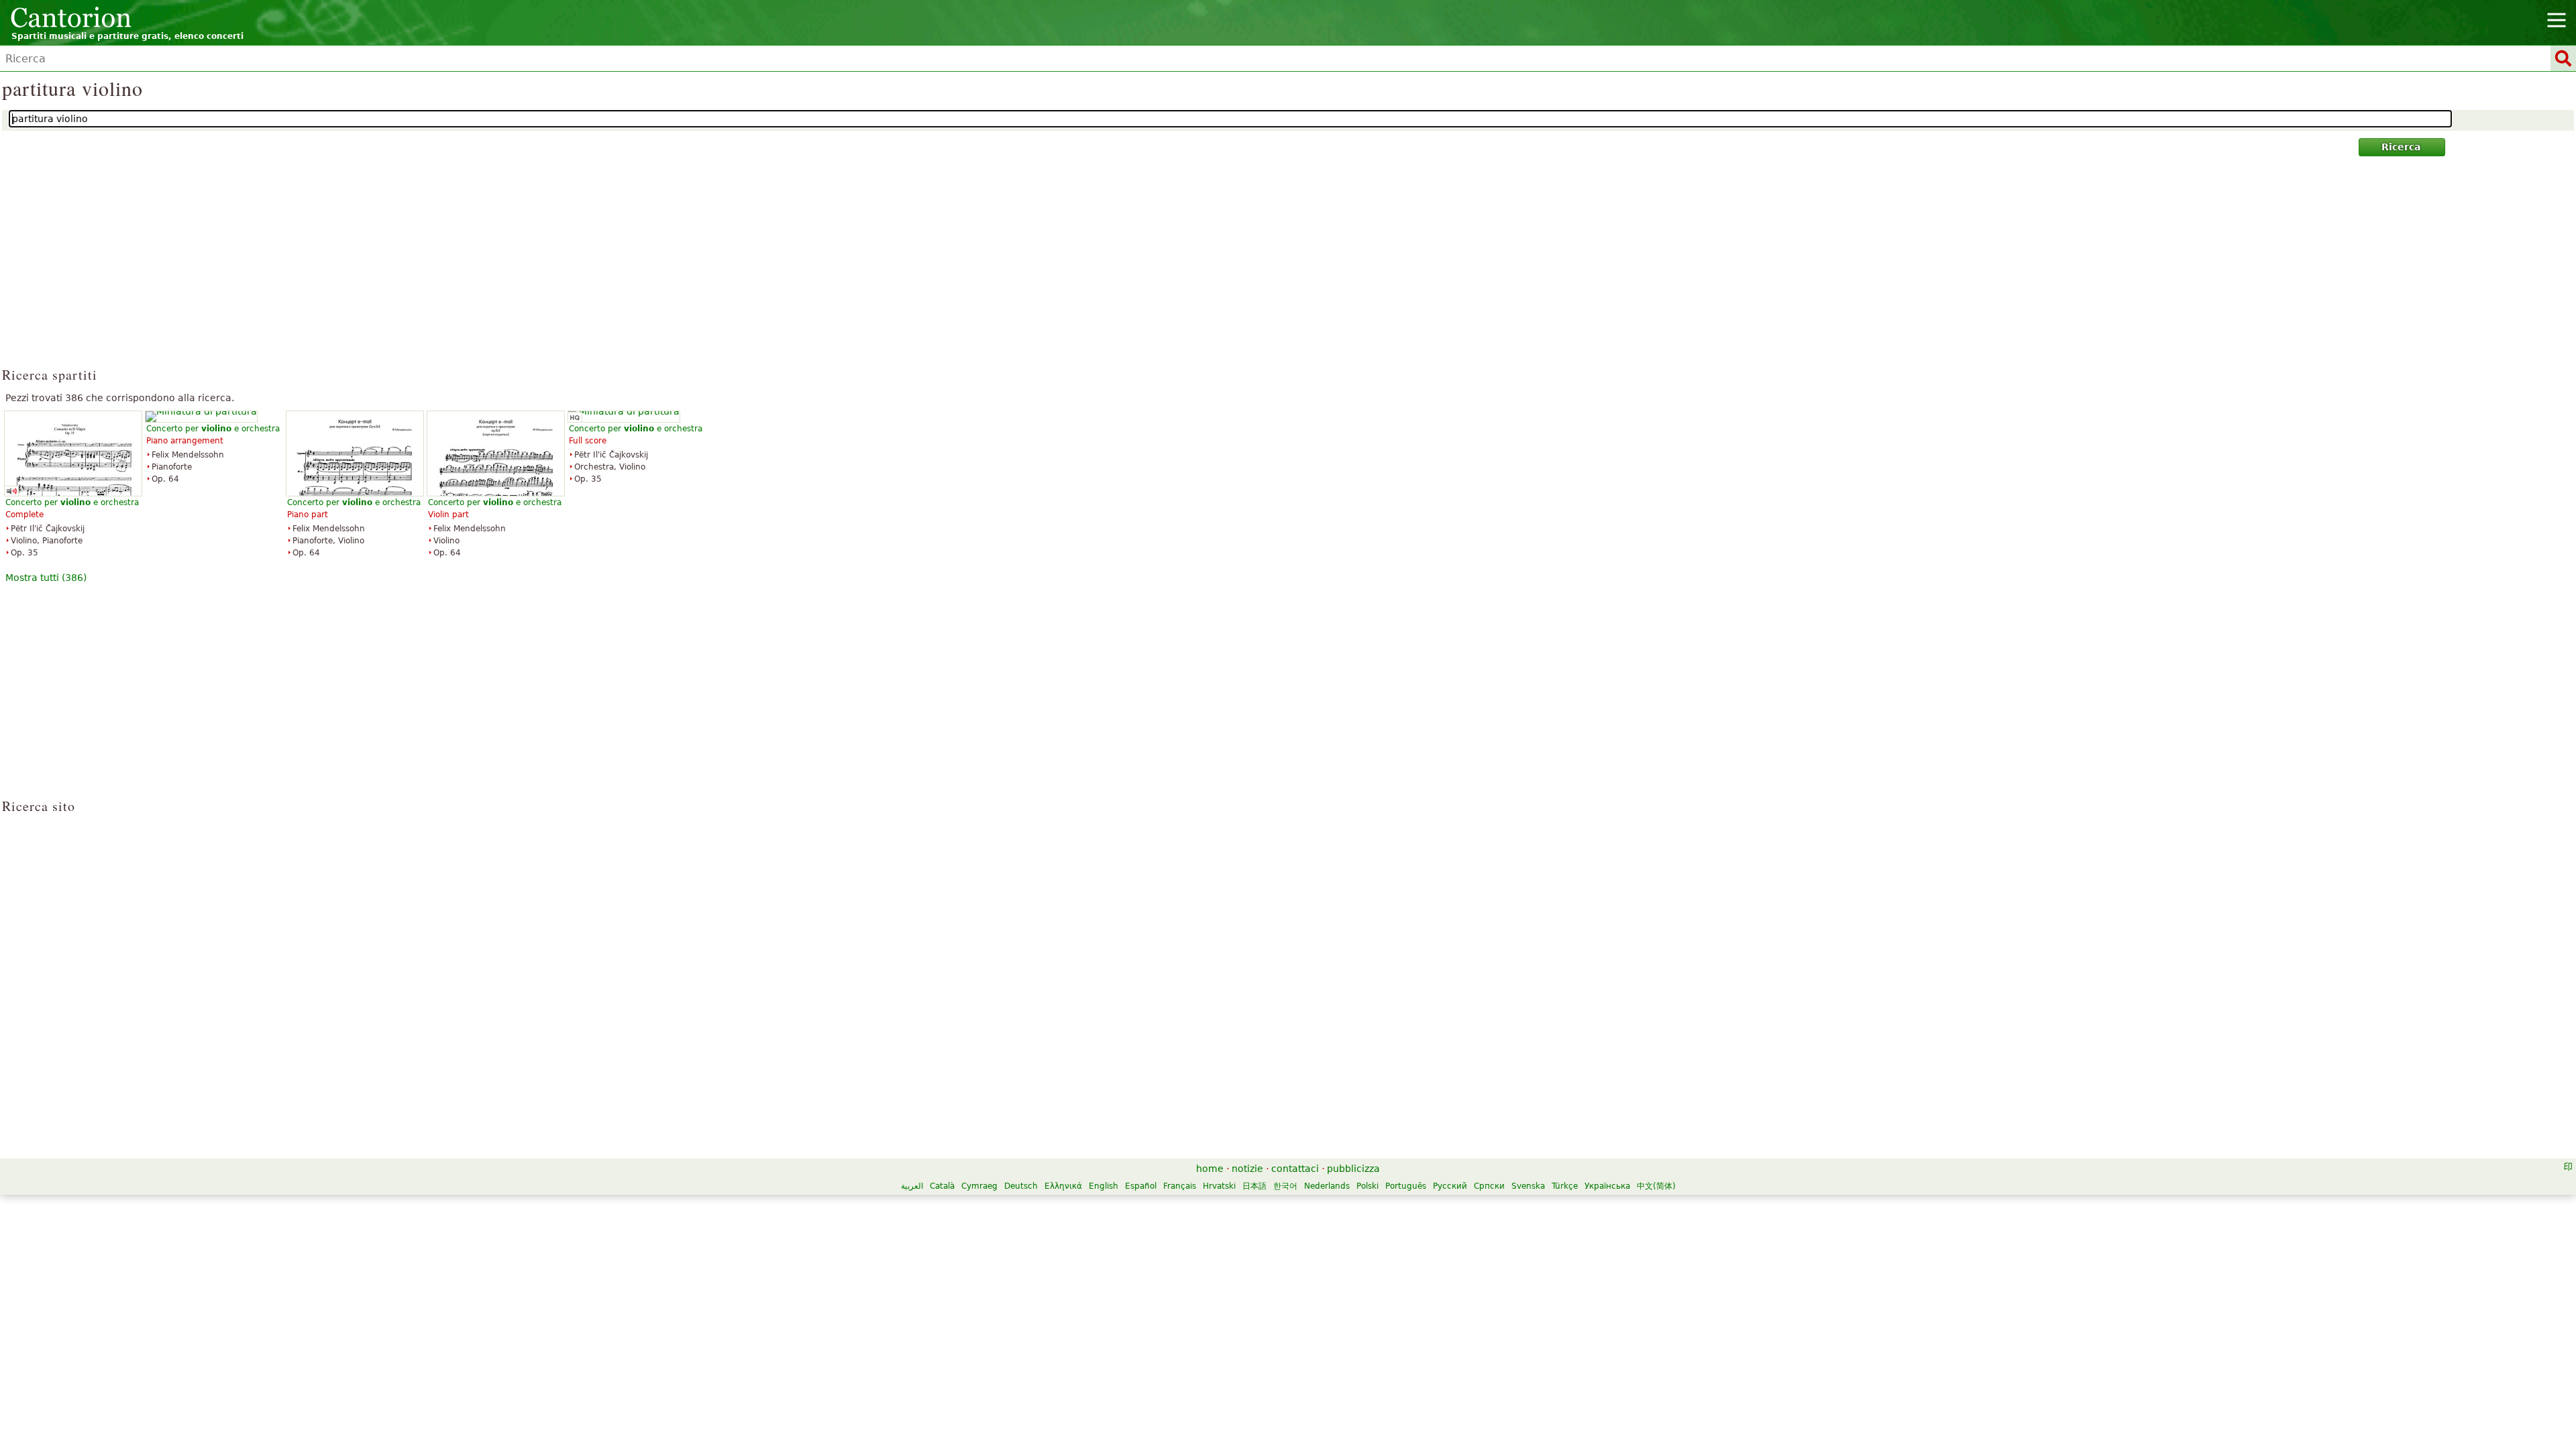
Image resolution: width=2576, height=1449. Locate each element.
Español (1141, 1186)
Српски (1489, 1186)
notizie (1247, 1169)
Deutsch (1021, 1186)
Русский (1450, 1186)
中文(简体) (1656, 1186)
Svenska (1528, 1186)
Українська (1607, 1186)
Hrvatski (1219, 1186)
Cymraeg (979, 1186)
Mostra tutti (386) (46, 578)
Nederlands (1327, 1186)
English (1104, 1186)
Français (1180, 1186)
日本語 (1254, 1186)
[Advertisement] (1288, 268)
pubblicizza (1353, 1169)
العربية (912, 1186)
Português (1406, 1186)
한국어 (1285, 1186)
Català (942, 1186)
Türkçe (1565, 1186)
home (1210, 1169)
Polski (1367, 1186)
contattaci (1295, 1169)
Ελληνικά (1063, 1186)
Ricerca (2401, 147)
